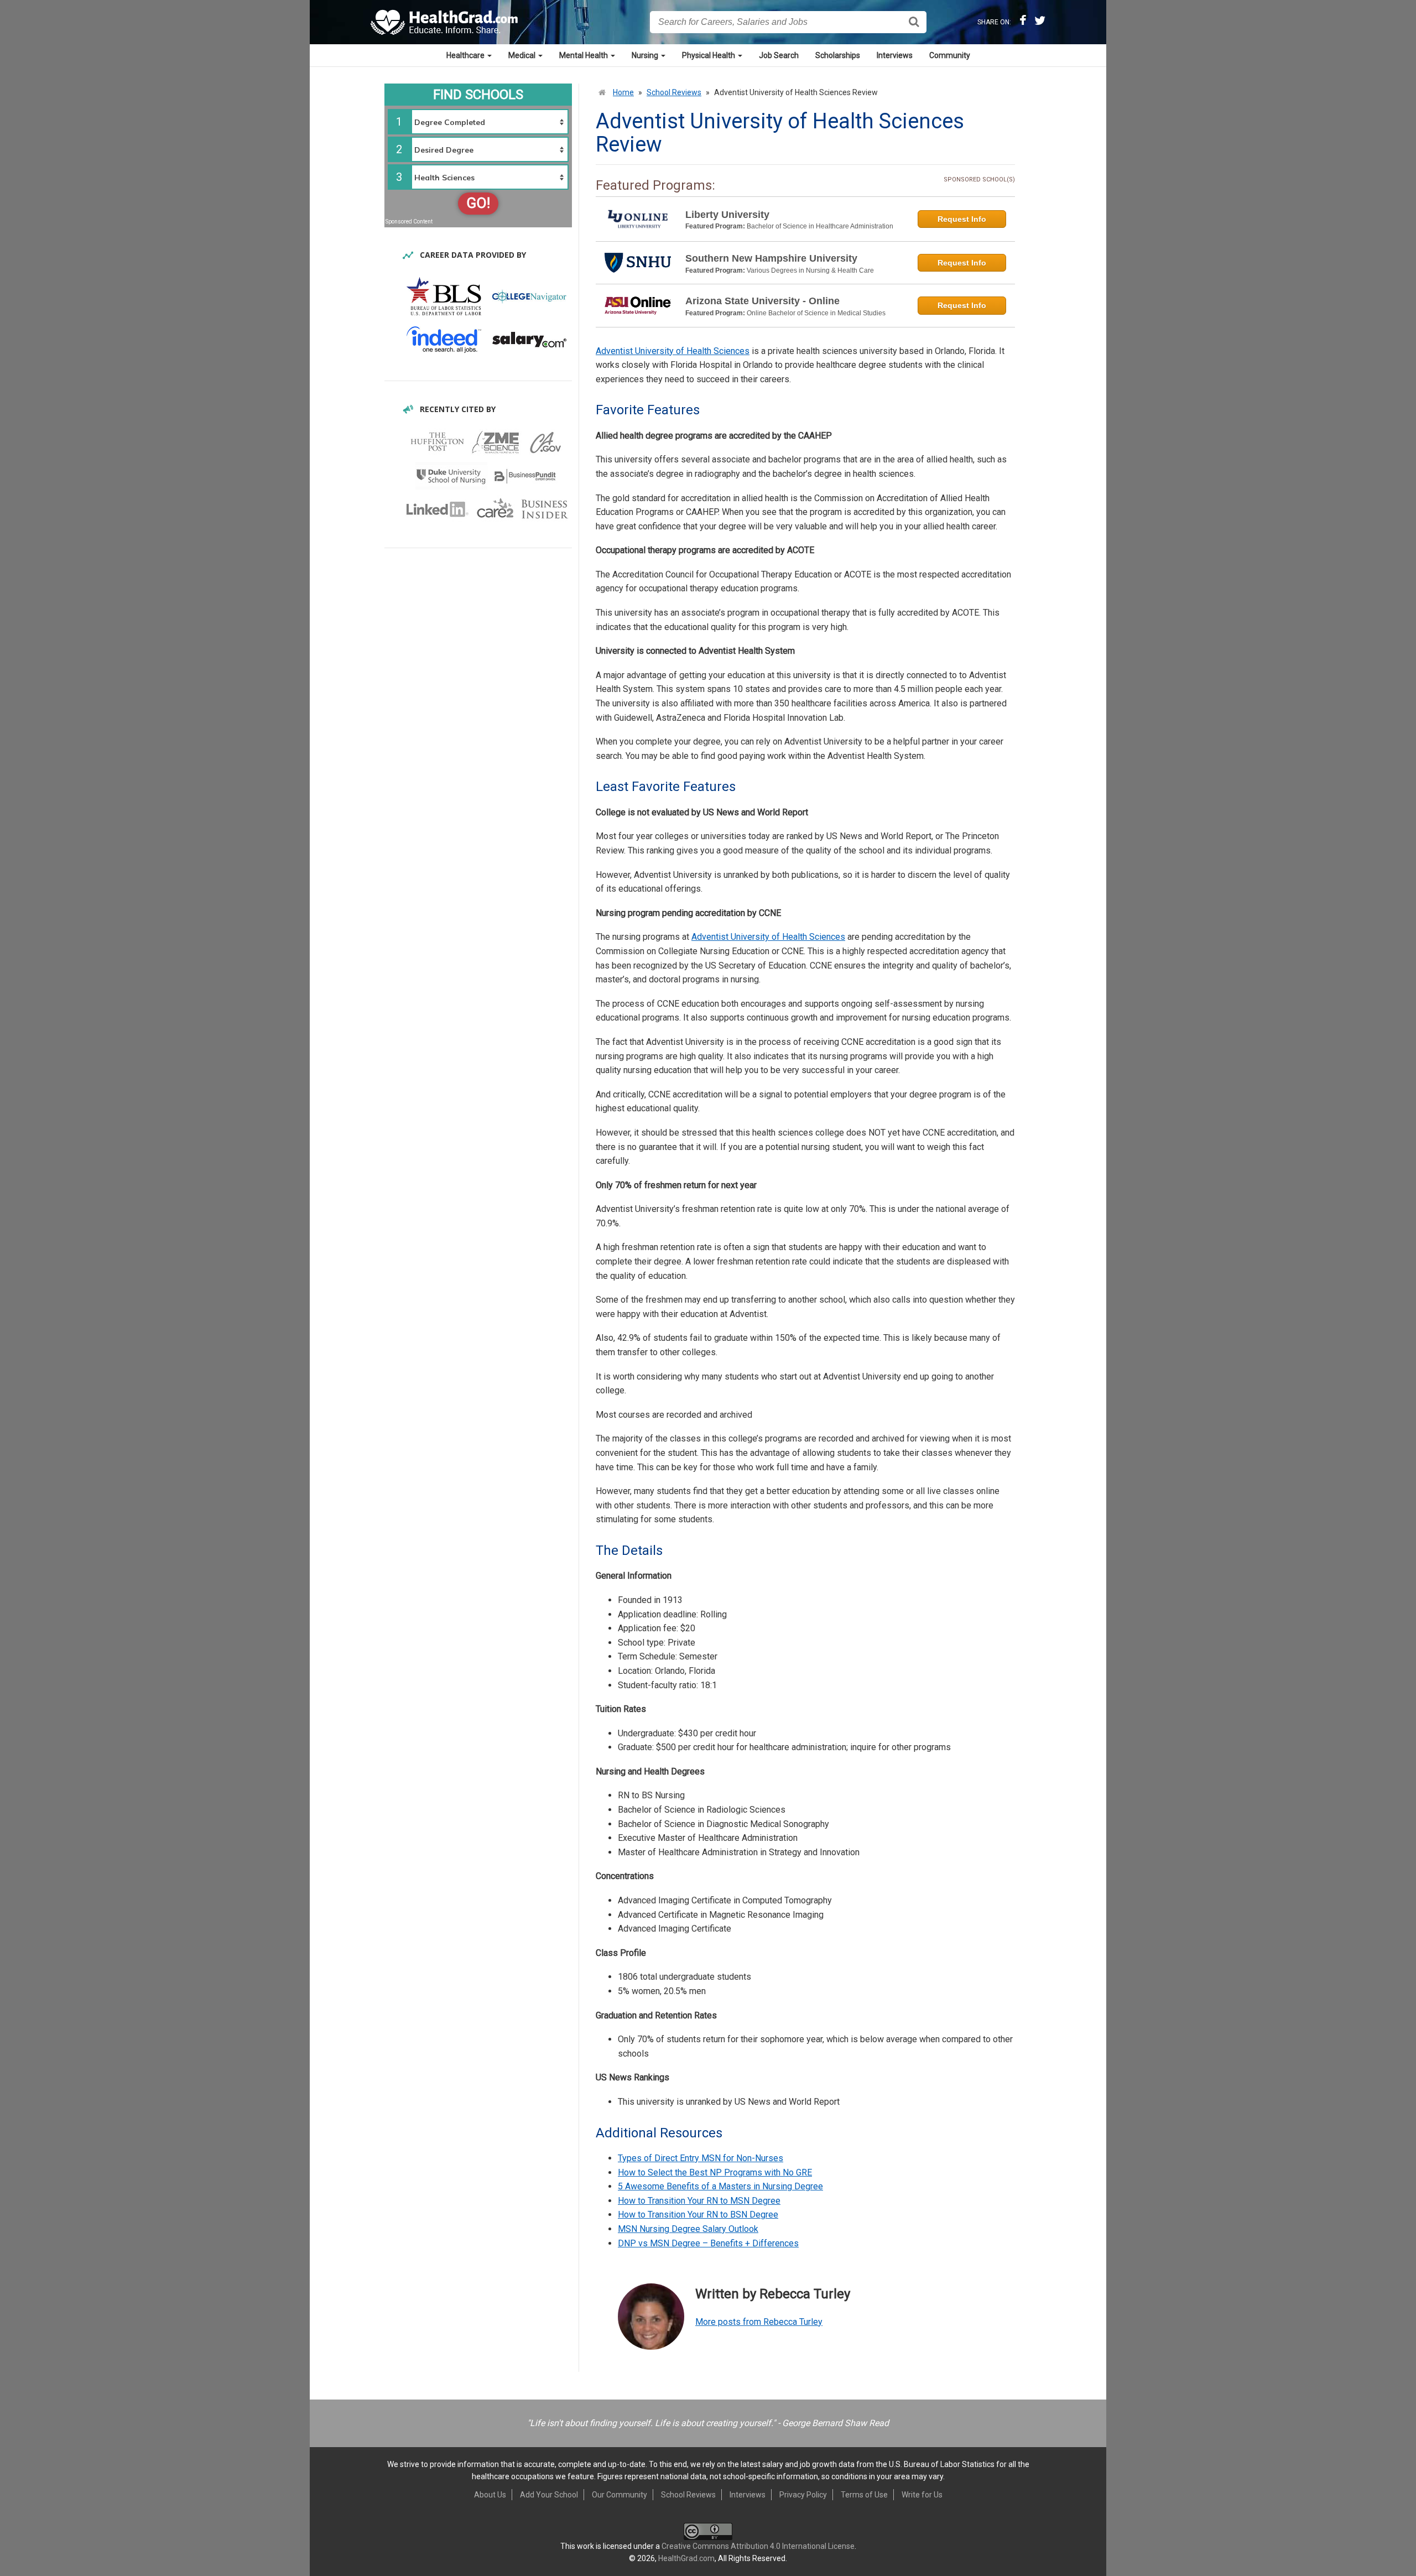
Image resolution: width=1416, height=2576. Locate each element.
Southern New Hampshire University (771, 258)
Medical (523, 55)
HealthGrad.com (686, 2558)
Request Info (962, 219)
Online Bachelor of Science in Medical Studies (816, 313)
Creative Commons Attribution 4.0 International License (758, 2546)
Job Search (779, 55)
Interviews (895, 55)
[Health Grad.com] (445, 22)
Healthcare (466, 55)
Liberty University (727, 215)
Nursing (646, 55)
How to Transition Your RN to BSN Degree (698, 2215)
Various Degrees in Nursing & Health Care (810, 270)
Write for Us (922, 2495)
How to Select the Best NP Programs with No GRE (715, 2172)
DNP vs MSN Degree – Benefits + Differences (708, 2243)
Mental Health (584, 55)
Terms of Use (864, 2495)
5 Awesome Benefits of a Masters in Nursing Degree (720, 2186)
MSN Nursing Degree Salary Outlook (688, 2229)
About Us (490, 2495)
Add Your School (549, 2495)
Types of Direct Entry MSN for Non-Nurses (701, 2158)
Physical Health (709, 55)
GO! (478, 203)
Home (623, 92)
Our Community (619, 2495)
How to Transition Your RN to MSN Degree (699, 2201)
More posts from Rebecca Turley (759, 2322)
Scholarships (838, 55)
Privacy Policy (803, 2495)
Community (950, 55)
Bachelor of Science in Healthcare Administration (820, 226)
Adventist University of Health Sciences (673, 351)
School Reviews (674, 92)
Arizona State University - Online (762, 301)
